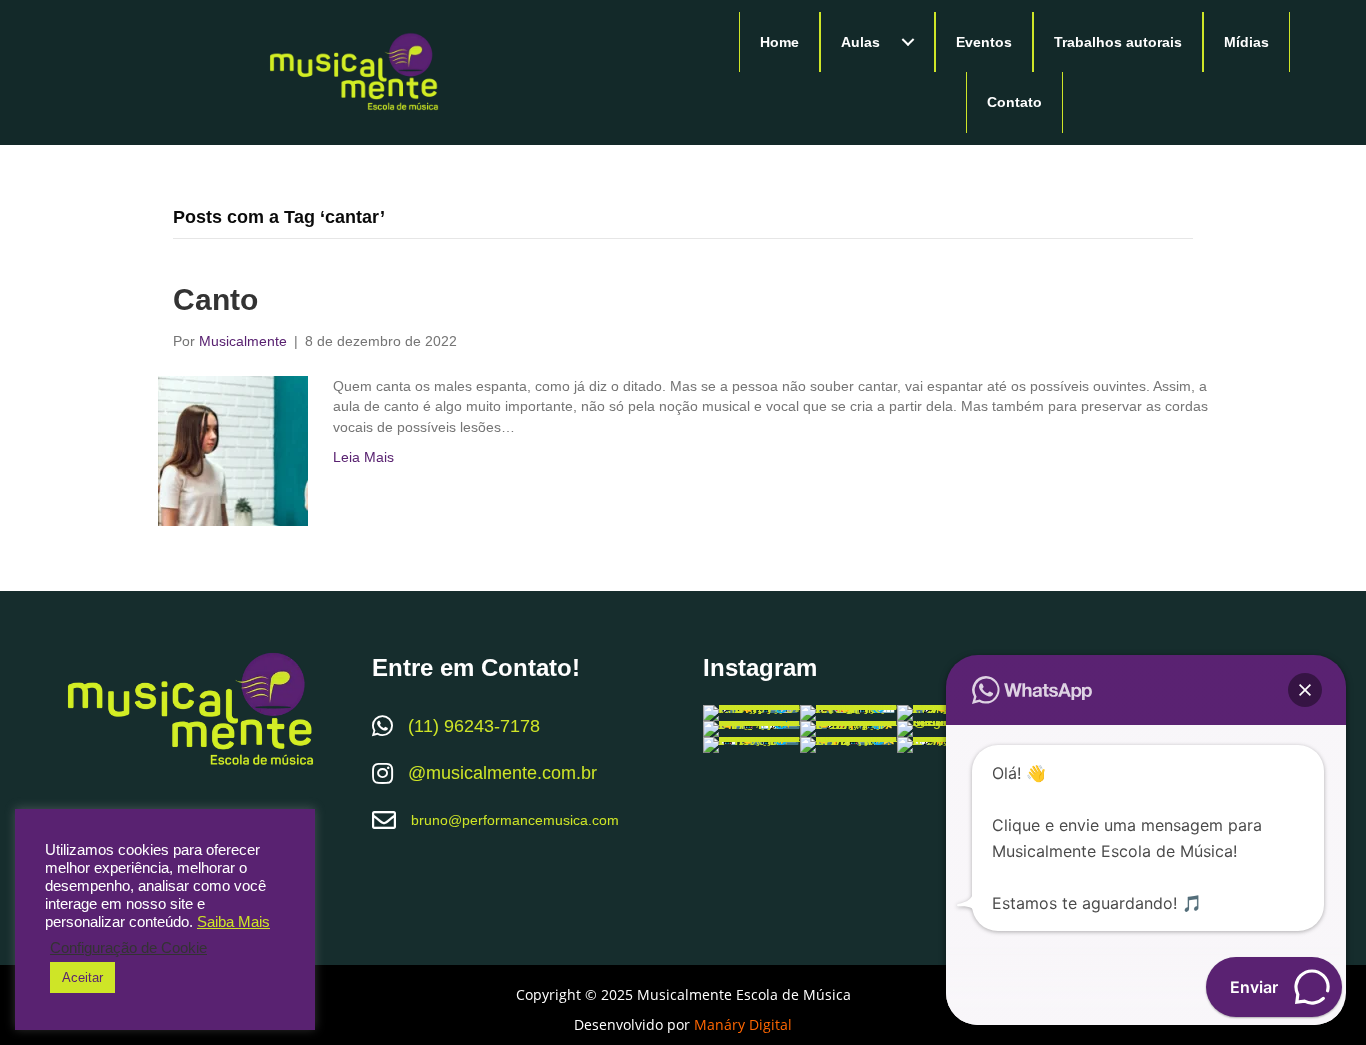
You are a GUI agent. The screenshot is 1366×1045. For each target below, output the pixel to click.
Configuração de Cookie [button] (128, 948)
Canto (215, 299)
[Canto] (233, 450)
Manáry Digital (743, 1024)
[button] (908, 42)
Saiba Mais (233, 922)
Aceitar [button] (82, 977)
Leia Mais (363, 457)
